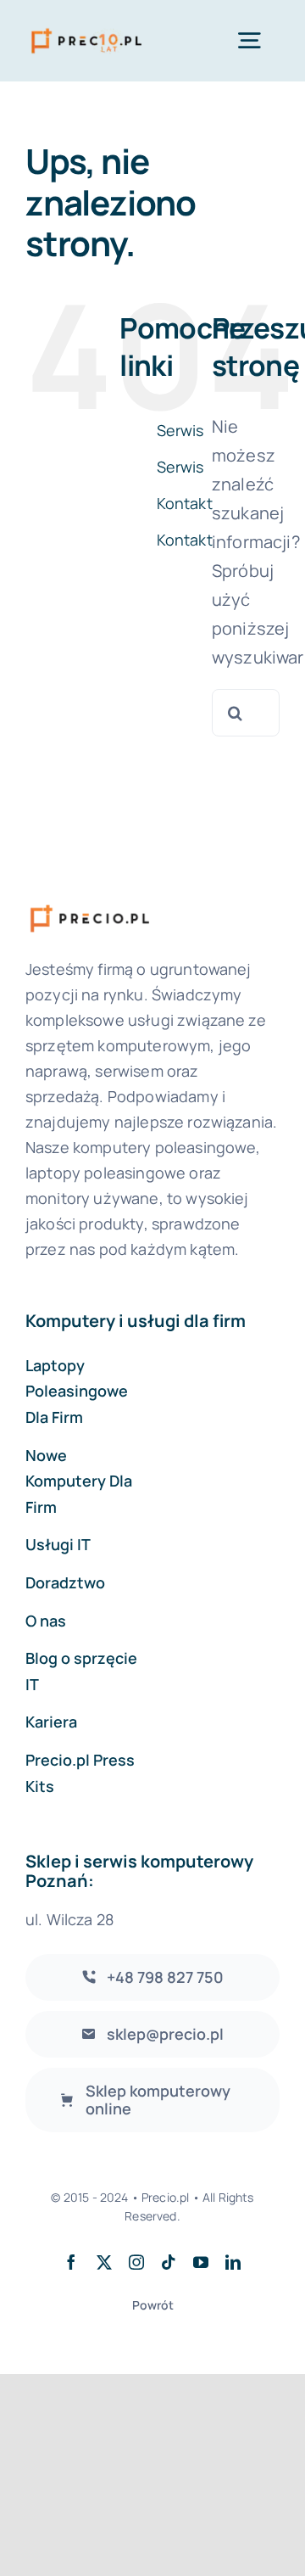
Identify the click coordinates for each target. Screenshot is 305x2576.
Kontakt (185, 503)
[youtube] (201, 2262)
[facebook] (71, 2262)
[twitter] (104, 2262)
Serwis (180, 430)
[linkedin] (233, 2262)
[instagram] (136, 2262)
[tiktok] (169, 2262)
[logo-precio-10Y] (86, 29)
